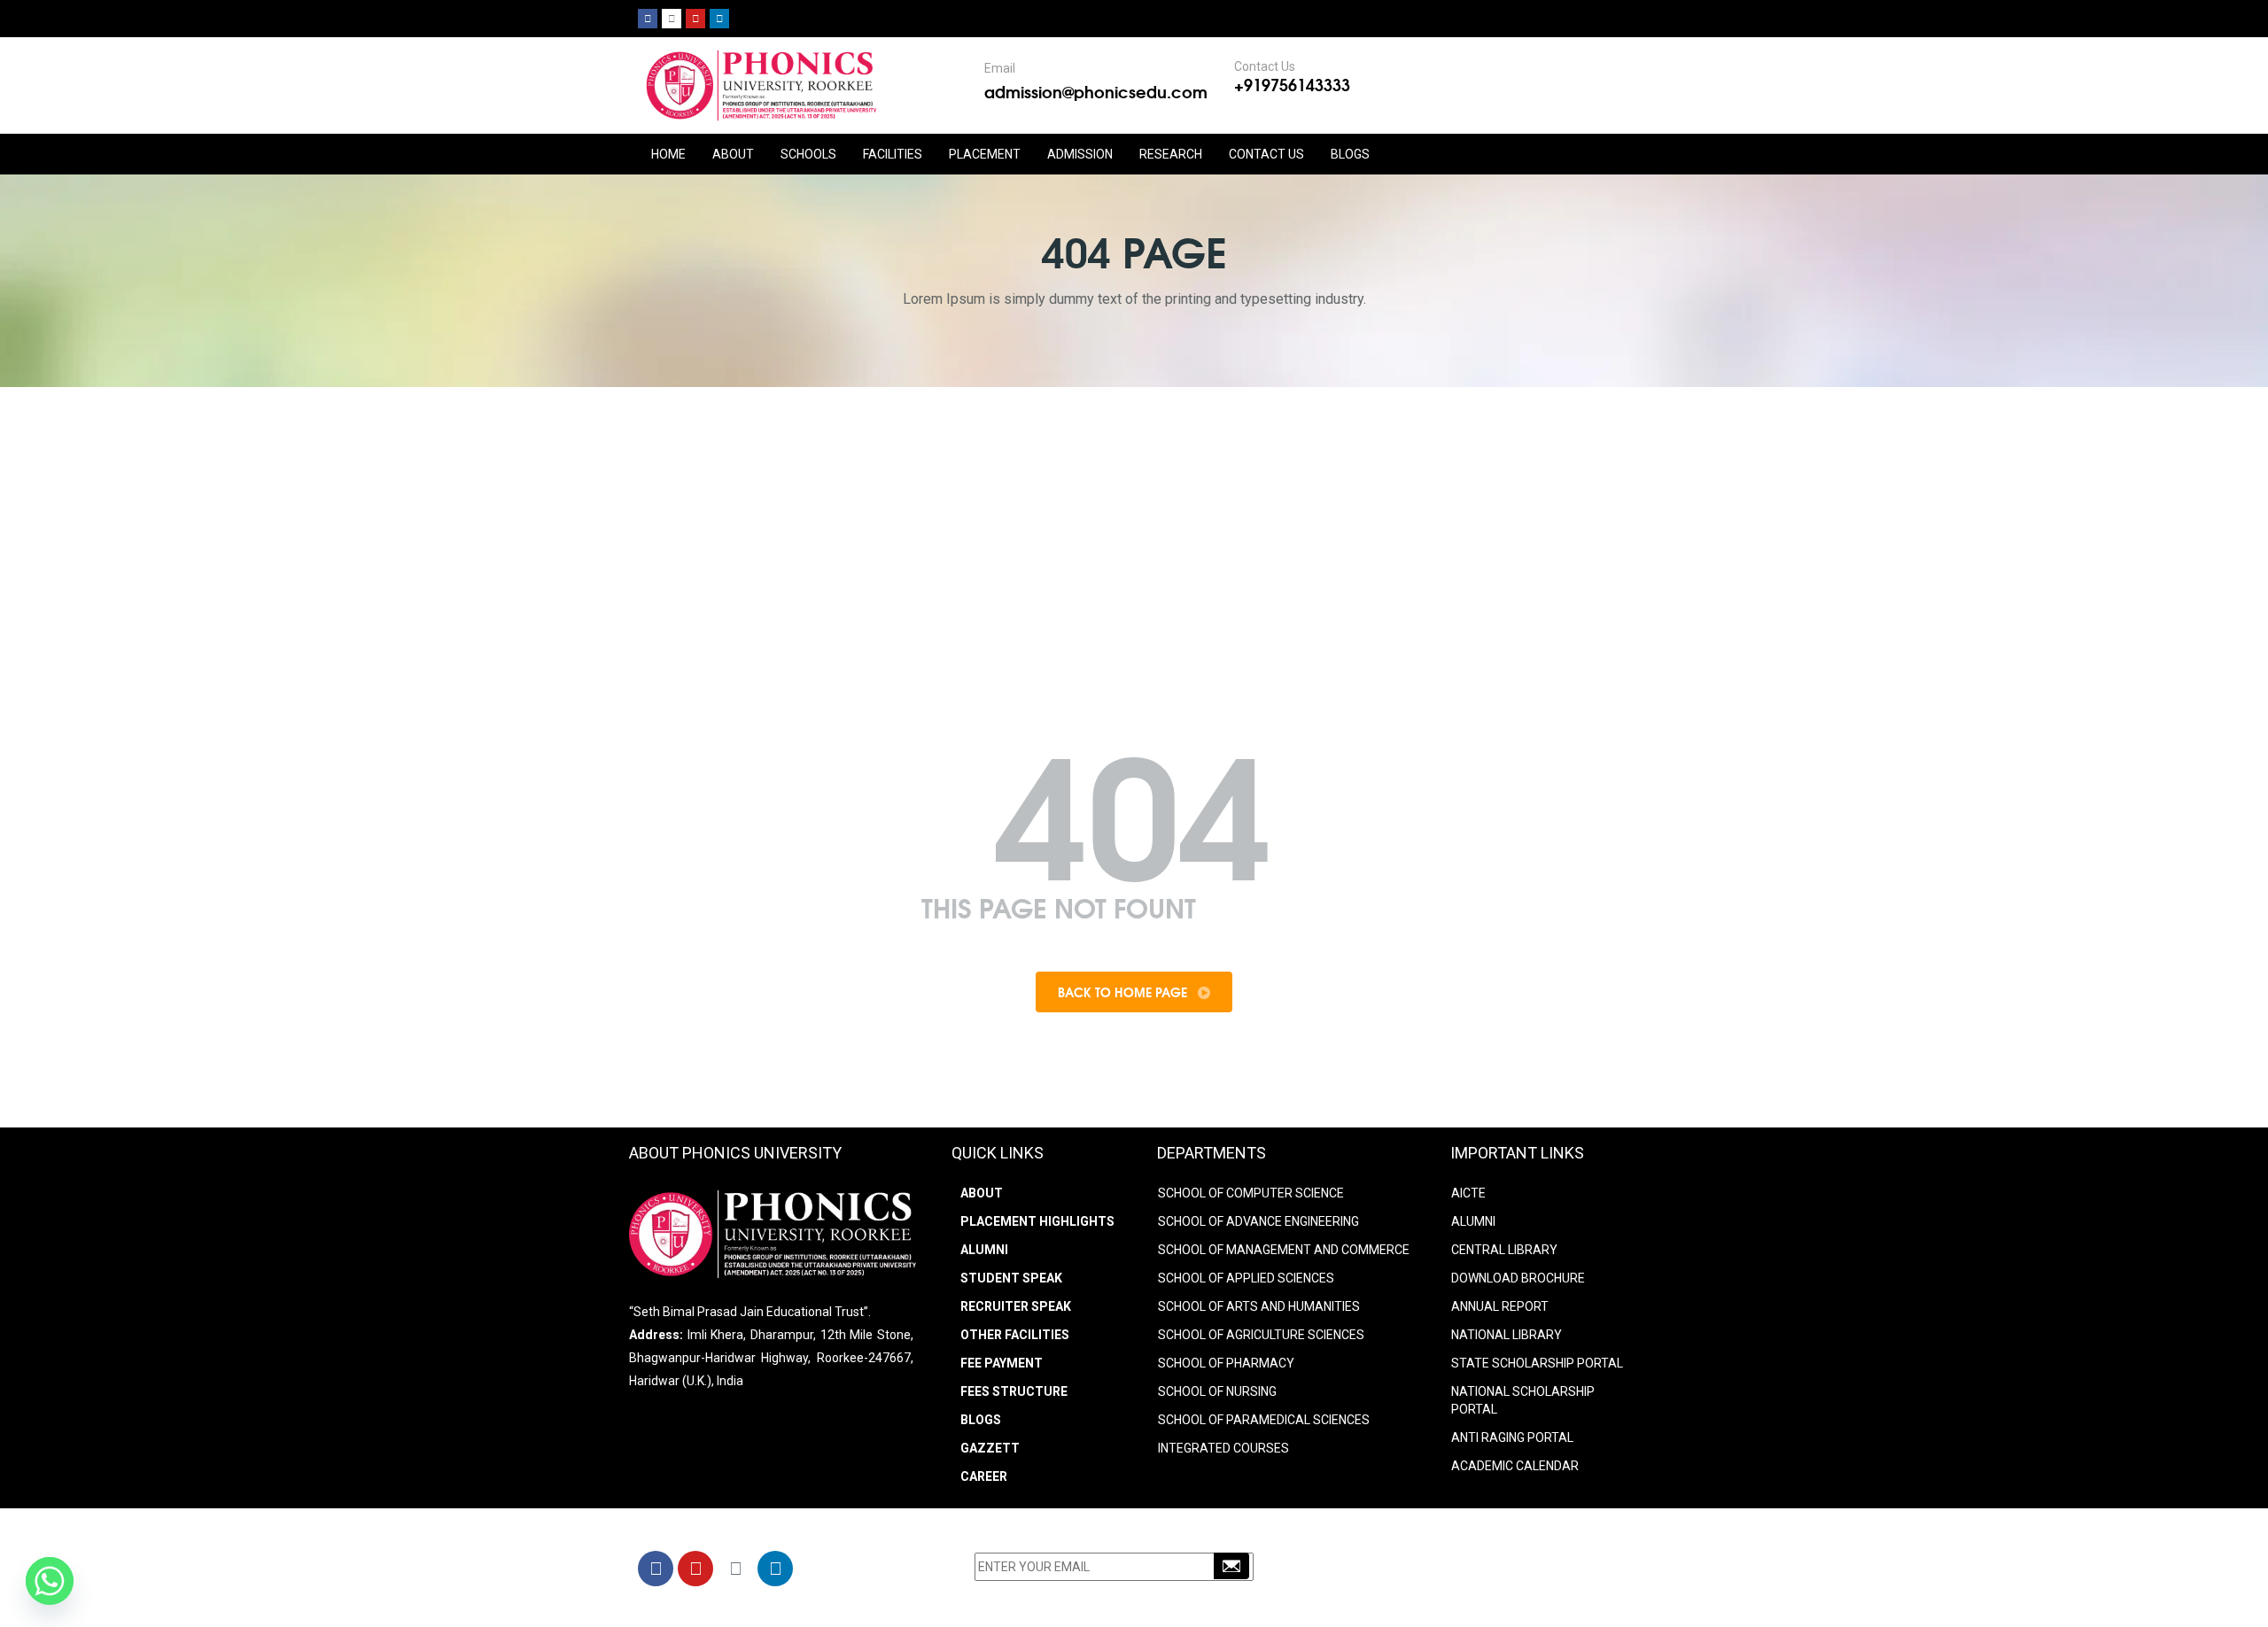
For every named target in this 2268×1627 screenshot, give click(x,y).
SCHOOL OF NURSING (1217, 1391)
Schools (808, 154)
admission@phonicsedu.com (1096, 91)
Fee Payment (1002, 1363)
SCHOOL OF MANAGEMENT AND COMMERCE (1284, 1250)
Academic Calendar (1515, 1466)
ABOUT (733, 154)
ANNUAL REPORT (1500, 1306)
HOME (668, 154)
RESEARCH (1171, 154)
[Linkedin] (719, 19)
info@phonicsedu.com (1417, 1594)
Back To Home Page (1124, 992)
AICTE (1468, 1193)
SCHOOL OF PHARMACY (1226, 1363)
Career (984, 1476)
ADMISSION (1080, 154)
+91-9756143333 (1413, 1571)
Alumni (984, 1250)
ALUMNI (1473, 1221)
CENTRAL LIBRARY (1504, 1250)
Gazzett (990, 1448)
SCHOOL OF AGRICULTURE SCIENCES (1261, 1335)
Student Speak (1011, 1278)
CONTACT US (1266, 154)
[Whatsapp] (50, 1581)
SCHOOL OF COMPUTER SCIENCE (1251, 1193)
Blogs (1350, 154)
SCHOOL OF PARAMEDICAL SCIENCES (1264, 1420)
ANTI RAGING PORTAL (1512, 1437)
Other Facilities (1015, 1335)
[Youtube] (695, 19)
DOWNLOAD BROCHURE (1518, 1278)
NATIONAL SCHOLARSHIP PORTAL (1523, 1400)
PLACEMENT (985, 154)
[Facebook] (648, 19)
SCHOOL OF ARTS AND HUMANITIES (1259, 1306)
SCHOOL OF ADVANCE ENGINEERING (1258, 1221)
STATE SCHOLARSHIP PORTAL (1537, 1363)
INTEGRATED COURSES (1223, 1448)
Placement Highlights (1037, 1221)
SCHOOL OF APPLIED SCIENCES (1246, 1278)
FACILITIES (893, 154)
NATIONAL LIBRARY (1507, 1335)
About (982, 1193)
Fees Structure (1014, 1391)
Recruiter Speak (1016, 1306)
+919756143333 (1292, 84)
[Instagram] (672, 19)
